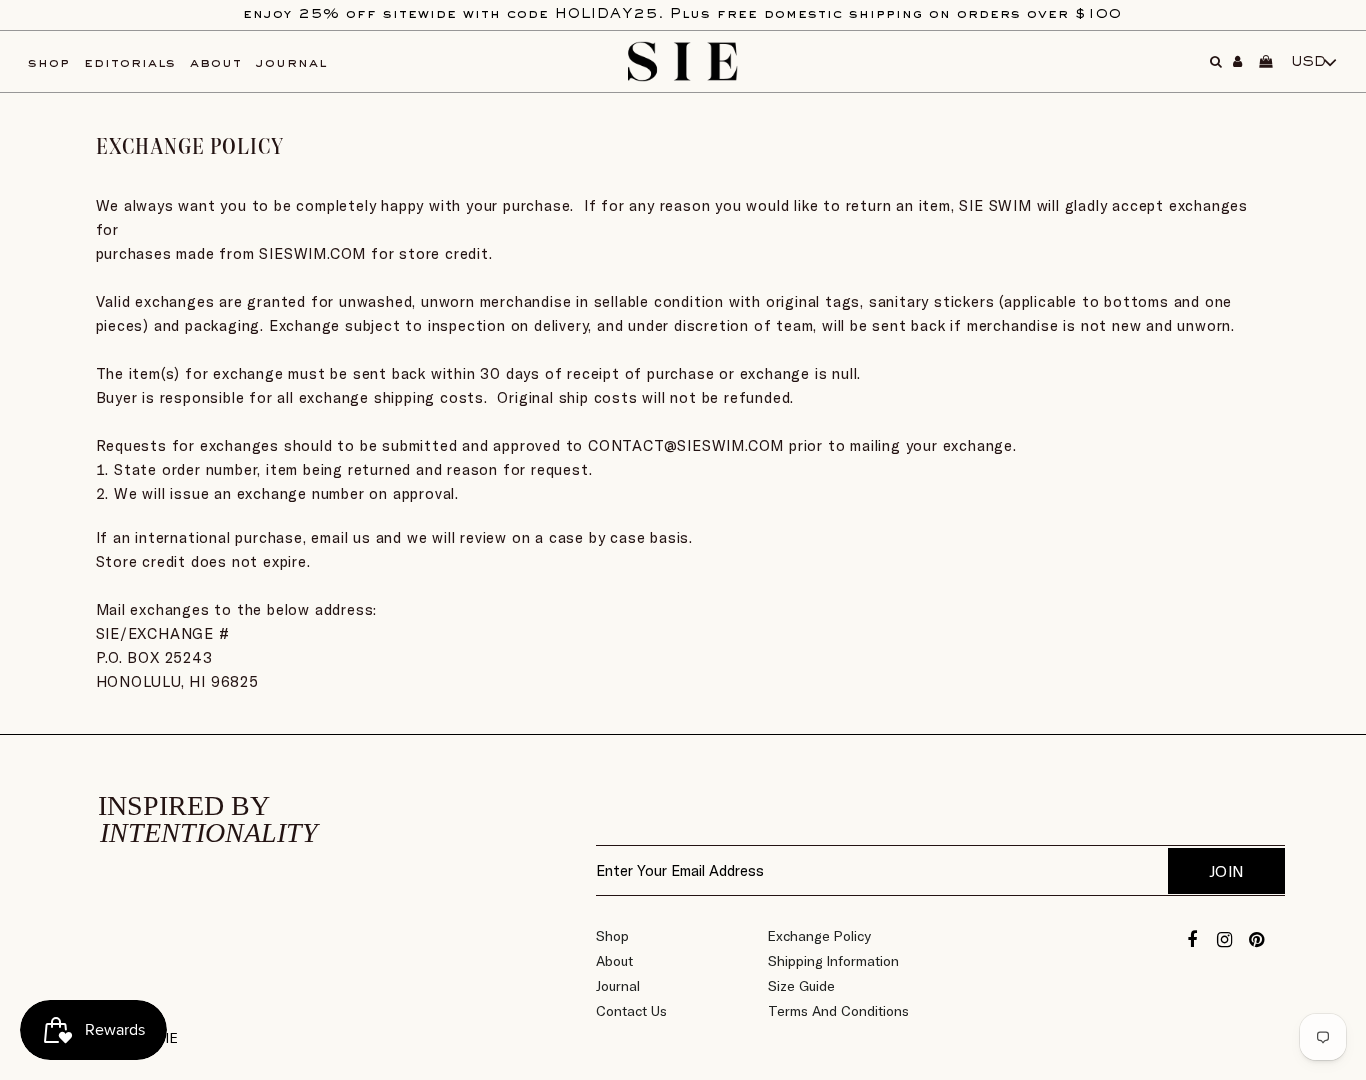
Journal (618, 986)
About (614, 961)
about (216, 63)
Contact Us (631, 1011)
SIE (167, 1038)
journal (291, 63)
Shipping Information (833, 961)
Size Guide (801, 986)
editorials (130, 63)
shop (49, 63)
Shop (612, 936)
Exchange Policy (819, 936)
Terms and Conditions (838, 1011)
